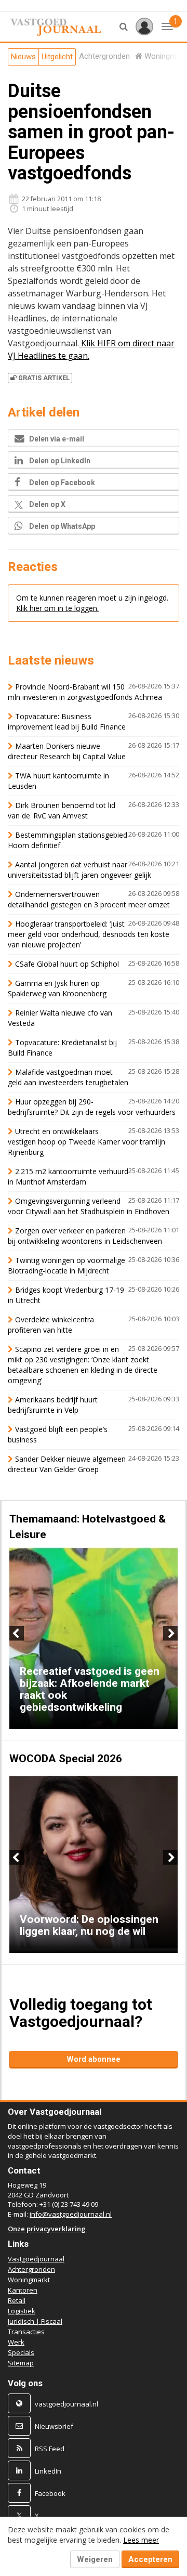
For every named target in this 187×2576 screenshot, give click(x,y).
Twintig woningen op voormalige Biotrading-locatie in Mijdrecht (66, 1265)
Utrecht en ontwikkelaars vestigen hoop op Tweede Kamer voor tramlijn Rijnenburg (86, 1142)
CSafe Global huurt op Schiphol (67, 964)
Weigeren (95, 2559)
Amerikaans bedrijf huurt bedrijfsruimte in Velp (53, 1405)
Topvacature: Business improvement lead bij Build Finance (67, 721)
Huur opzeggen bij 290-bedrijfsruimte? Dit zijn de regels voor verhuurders (92, 1107)
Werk (16, 2342)
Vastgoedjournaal (36, 2259)
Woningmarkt (29, 2280)
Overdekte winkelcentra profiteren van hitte (51, 1325)
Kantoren (23, 2290)
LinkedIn (48, 2471)
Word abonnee (94, 2059)
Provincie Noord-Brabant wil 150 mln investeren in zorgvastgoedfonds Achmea (85, 692)
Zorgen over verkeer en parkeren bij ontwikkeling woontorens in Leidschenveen (85, 1236)
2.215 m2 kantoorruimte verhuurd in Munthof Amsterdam (68, 1176)
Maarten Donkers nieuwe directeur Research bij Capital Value (67, 751)
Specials (21, 2352)
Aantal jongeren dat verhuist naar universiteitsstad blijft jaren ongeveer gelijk (79, 870)
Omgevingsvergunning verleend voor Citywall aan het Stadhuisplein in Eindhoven (89, 1206)
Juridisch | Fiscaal (35, 2321)
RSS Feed (50, 2449)
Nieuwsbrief (54, 2426)
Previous (17, 1633)
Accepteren (150, 2559)
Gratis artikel (44, 378)
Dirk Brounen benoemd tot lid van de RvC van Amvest (62, 810)
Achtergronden (31, 2269)
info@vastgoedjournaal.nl (71, 2214)
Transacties (26, 2332)
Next (170, 1633)
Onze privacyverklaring (47, 2229)
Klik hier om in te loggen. (57, 608)
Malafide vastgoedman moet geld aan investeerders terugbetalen (68, 1077)
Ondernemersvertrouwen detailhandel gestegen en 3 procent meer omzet (89, 899)
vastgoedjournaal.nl (66, 2404)
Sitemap (21, 2363)
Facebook (50, 2493)
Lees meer (141, 2540)
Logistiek (22, 2311)
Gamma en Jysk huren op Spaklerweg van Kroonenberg (57, 988)
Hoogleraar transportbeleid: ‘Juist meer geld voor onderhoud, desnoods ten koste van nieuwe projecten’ (89, 934)
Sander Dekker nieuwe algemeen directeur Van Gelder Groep (67, 1464)
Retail (17, 2300)
